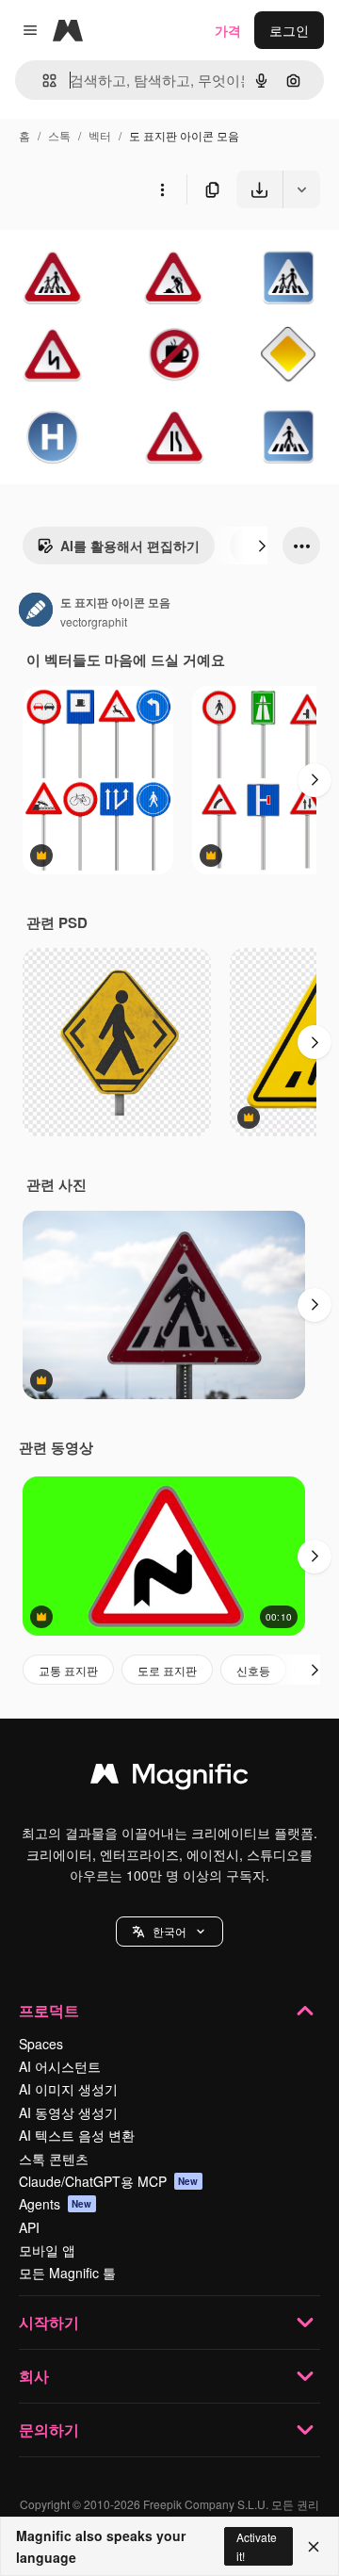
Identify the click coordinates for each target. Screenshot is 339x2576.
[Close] (314, 2547)
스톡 (59, 135)
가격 (228, 30)
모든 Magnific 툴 (67, 2273)
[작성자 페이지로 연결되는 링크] (36, 611)
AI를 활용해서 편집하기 (130, 546)
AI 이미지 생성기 (68, 2089)
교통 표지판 (68, 1670)
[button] (169, 1932)
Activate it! (257, 2546)
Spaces (41, 2044)
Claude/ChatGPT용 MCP (109, 2181)
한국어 (169, 1931)
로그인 (289, 30)
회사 (34, 2376)
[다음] (262, 546)
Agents (56, 2204)
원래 (108, 252)
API (29, 2227)
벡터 (100, 135)
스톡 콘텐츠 (54, 2159)
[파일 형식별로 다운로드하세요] (301, 189)
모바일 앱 (47, 2250)
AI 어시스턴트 (60, 2066)
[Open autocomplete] (42, 81)
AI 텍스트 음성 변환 (77, 2135)
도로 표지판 (167, 1670)
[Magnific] (169, 1778)
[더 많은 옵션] (162, 189)
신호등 (253, 1670)
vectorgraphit (94, 621)
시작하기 (49, 2322)
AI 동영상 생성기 (68, 2112)
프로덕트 (49, 2010)
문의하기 (49, 2429)
